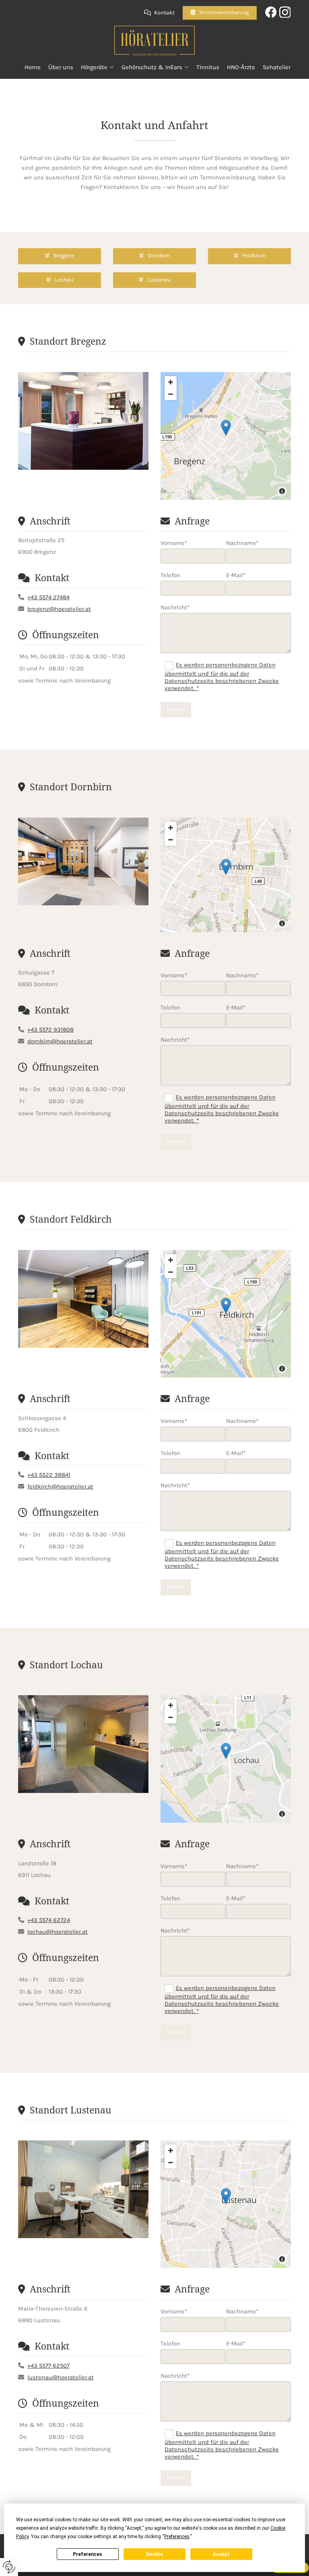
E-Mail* (236, 575)
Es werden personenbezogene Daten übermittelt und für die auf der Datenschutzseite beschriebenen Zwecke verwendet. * (222, 677)
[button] (220, 13)
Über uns (61, 67)
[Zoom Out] (171, 394)
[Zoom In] (171, 382)
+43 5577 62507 (48, 2366)
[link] (98, 67)
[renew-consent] (9, 2567)
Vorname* (174, 543)
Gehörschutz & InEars (152, 67)
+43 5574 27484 (48, 597)
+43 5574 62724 (49, 1920)
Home (33, 67)
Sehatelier (277, 67)
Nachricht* (175, 607)
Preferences (88, 2554)
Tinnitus (208, 67)
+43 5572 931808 (50, 1030)
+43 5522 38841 (49, 1475)
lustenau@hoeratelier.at (61, 2377)
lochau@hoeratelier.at (58, 1932)
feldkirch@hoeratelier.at (60, 1486)
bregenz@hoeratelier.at (59, 609)
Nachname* (242, 543)
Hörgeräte (94, 67)
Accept (221, 2554)
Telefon (170, 575)
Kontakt (164, 13)
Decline (154, 2554)
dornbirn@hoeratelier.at (60, 1041)
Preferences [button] (177, 2537)
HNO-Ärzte (241, 67)
